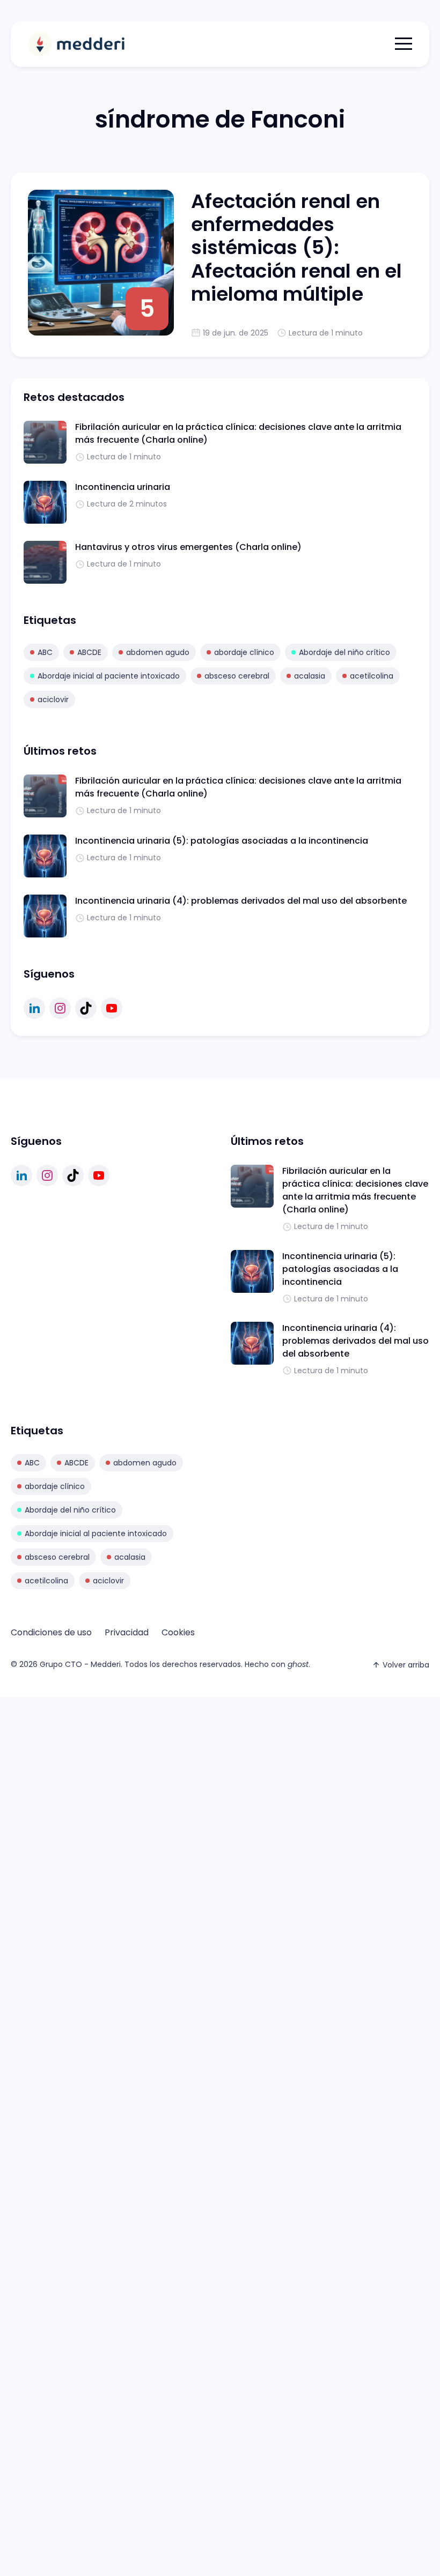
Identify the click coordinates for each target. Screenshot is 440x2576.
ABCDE (89, 652)
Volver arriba (406, 1665)
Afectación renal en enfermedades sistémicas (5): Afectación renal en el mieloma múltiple (296, 248)
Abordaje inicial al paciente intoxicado (109, 676)
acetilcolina (372, 676)
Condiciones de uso (51, 1632)
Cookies (178, 1632)
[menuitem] (51, 1633)
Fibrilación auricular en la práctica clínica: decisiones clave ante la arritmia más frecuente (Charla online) (355, 1190)
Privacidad (127, 1632)
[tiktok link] (86, 1008)
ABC (45, 652)
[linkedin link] (34, 1008)
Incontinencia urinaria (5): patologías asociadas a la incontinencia (222, 841)
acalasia (310, 676)
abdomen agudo (158, 652)
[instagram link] (60, 1008)
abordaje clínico (244, 652)
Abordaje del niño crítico (344, 652)
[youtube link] (112, 1008)
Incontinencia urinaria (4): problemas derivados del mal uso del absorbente (241, 901)
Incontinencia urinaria (123, 487)
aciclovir (53, 699)
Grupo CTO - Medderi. (81, 1664)
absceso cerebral (237, 676)
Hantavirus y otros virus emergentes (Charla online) (188, 547)
